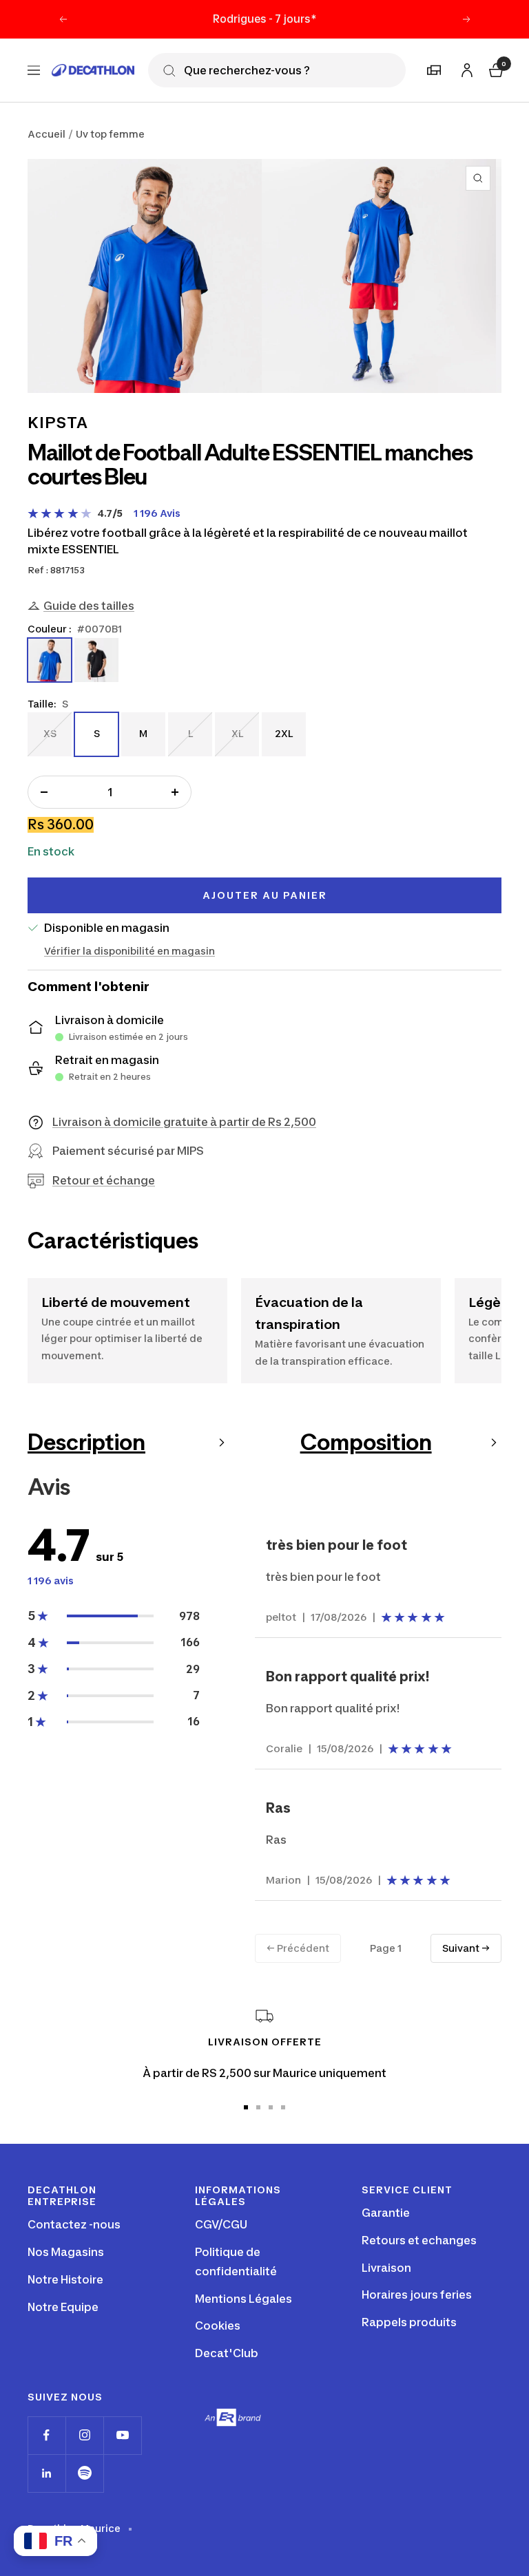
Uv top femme (110, 134)
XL (237, 733)
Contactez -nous (74, 2224)
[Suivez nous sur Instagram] (84, 2435)
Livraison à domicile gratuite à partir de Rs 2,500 (184, 1122)
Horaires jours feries (417, 2295)
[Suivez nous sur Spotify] (84, 2473)
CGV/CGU (221, 2224)
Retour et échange (104, 1180)
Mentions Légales (243, 2299)
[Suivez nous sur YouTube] (122, 2435)
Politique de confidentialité (236, 2261)
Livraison (386, 2268)
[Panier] (495, 68)
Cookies (218, 2325)
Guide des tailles (89, 606)
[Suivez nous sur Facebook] (46, 2435)
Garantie (386, 2213)
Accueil (46, 134)
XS (50, 733)
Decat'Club (227, 2353)
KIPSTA (58, 423)
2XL (283, 733)
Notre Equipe (63, 2307)
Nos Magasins (66, 2252)
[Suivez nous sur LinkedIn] (46, 2473)
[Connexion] (465, 68)
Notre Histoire (65, 2279)
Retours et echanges (419, 2240)
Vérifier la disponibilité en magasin (129, 951)
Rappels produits (409, 2322)
